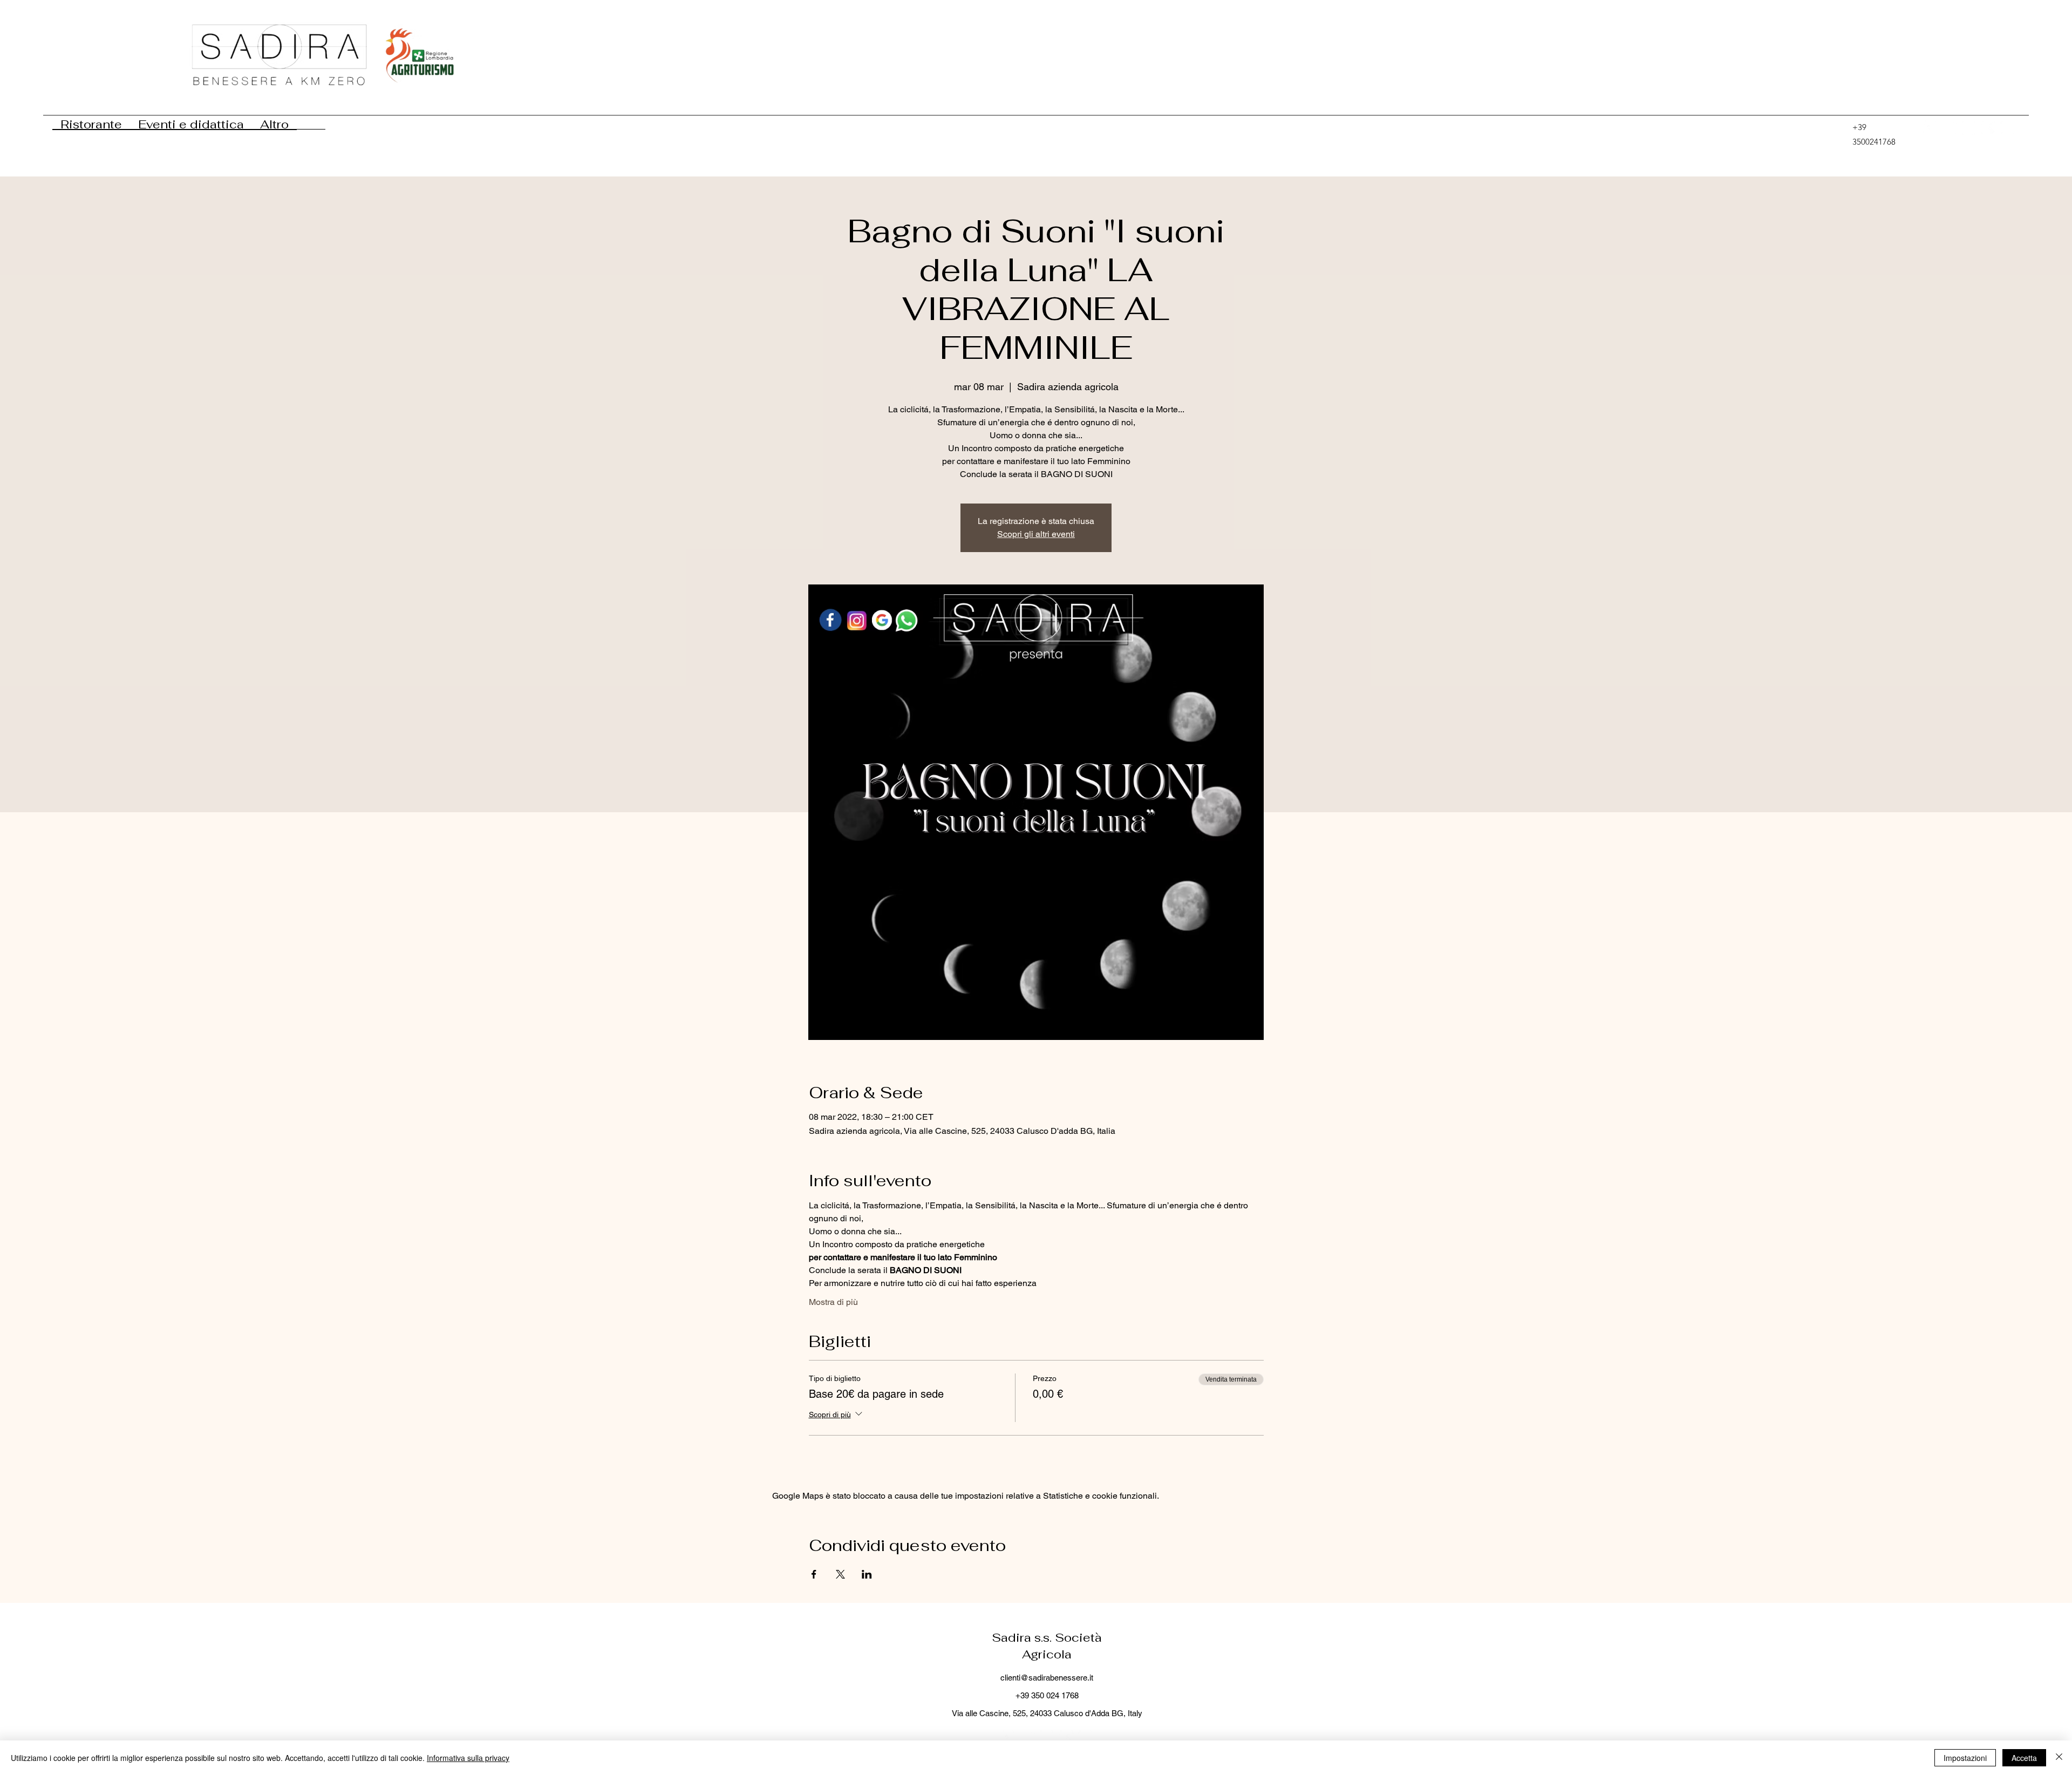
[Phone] (1837, 128)
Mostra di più (833, 1302)
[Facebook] (1988, 128)
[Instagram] (2008, 128)
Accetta (2024, 1758)
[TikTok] (1930, 128)
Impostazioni (1965, 1758)
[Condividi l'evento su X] (840, 1574)
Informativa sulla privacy (468, 1758)
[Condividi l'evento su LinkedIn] (867, 1574)
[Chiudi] (2059, 1758)
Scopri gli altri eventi (1036, 534)
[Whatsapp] (1969, 128)
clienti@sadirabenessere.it (1047, 1678)
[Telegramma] (1950, 128)
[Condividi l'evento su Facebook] (814, 1574)
